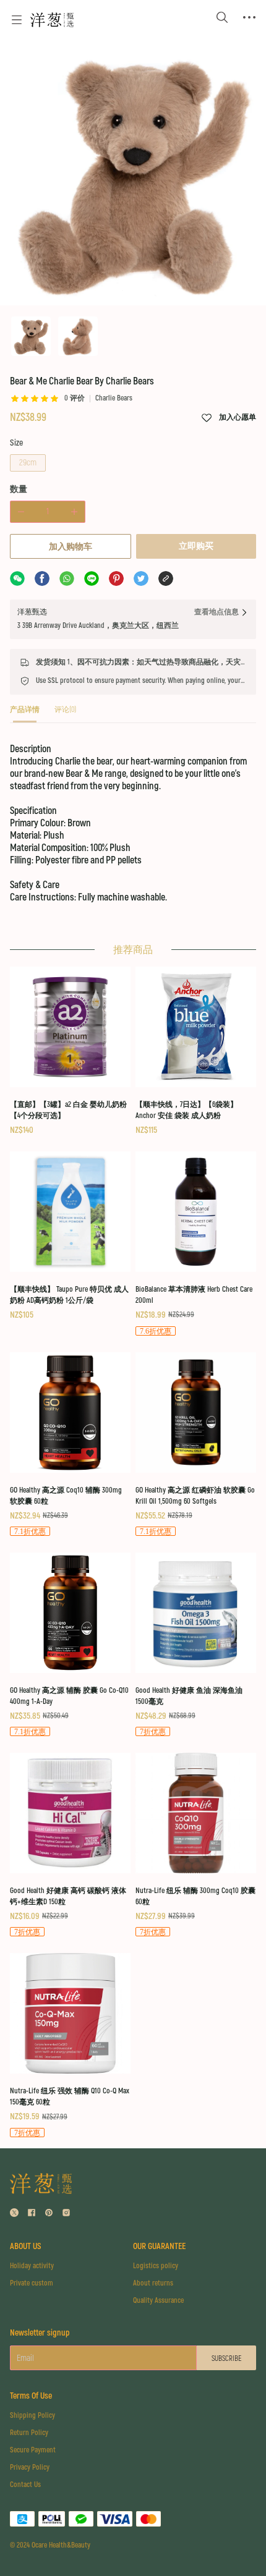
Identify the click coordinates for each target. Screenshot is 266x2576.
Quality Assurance (158, 2301)
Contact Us (25, 2485)
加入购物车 (71, 547)
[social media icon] (14, 2214)
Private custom (32, 2283)
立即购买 (196, 546)
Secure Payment (33, 2450)
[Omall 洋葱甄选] (52, 20)
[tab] (25, 714)
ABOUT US (26, 2246)
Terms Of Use (31, 2396)
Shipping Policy (32, 2416)
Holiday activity (32, 2266)
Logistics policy (156, 2266)
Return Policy (29, 2433)
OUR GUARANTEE (159, 2246)
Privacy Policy (30, 2468)
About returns (153, 2283)
